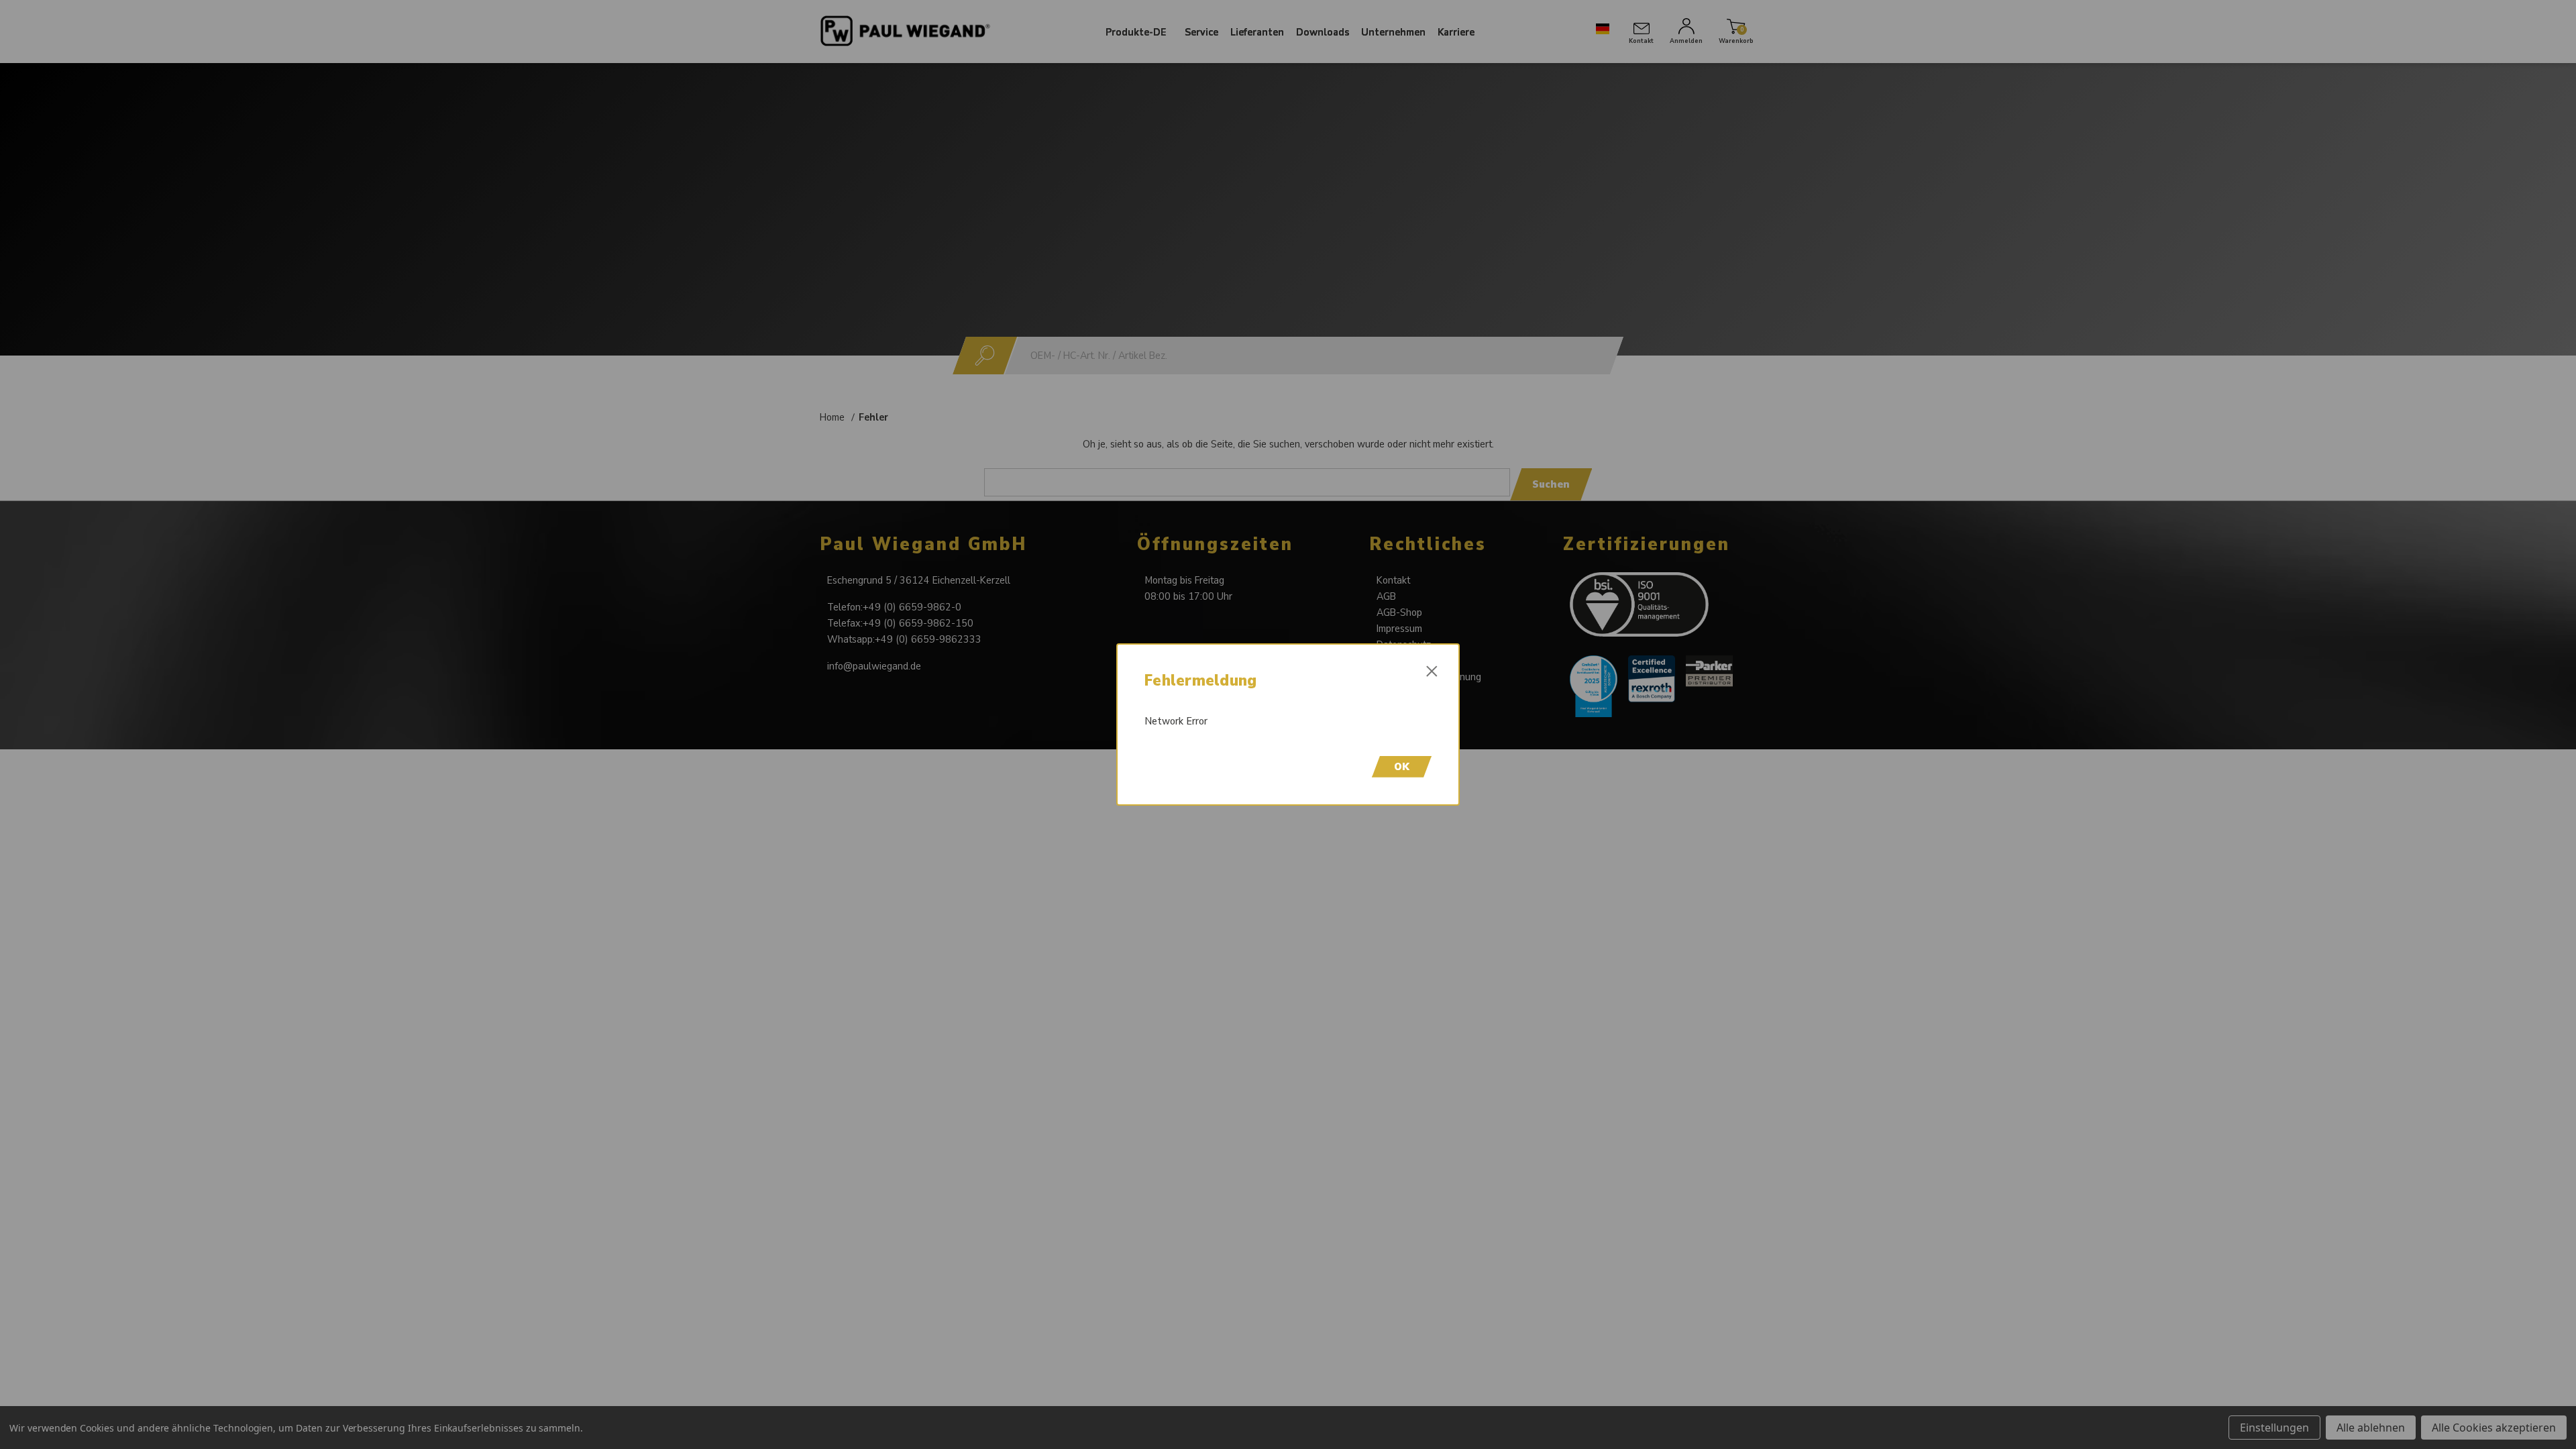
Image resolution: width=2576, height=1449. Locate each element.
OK (1402, 767)
